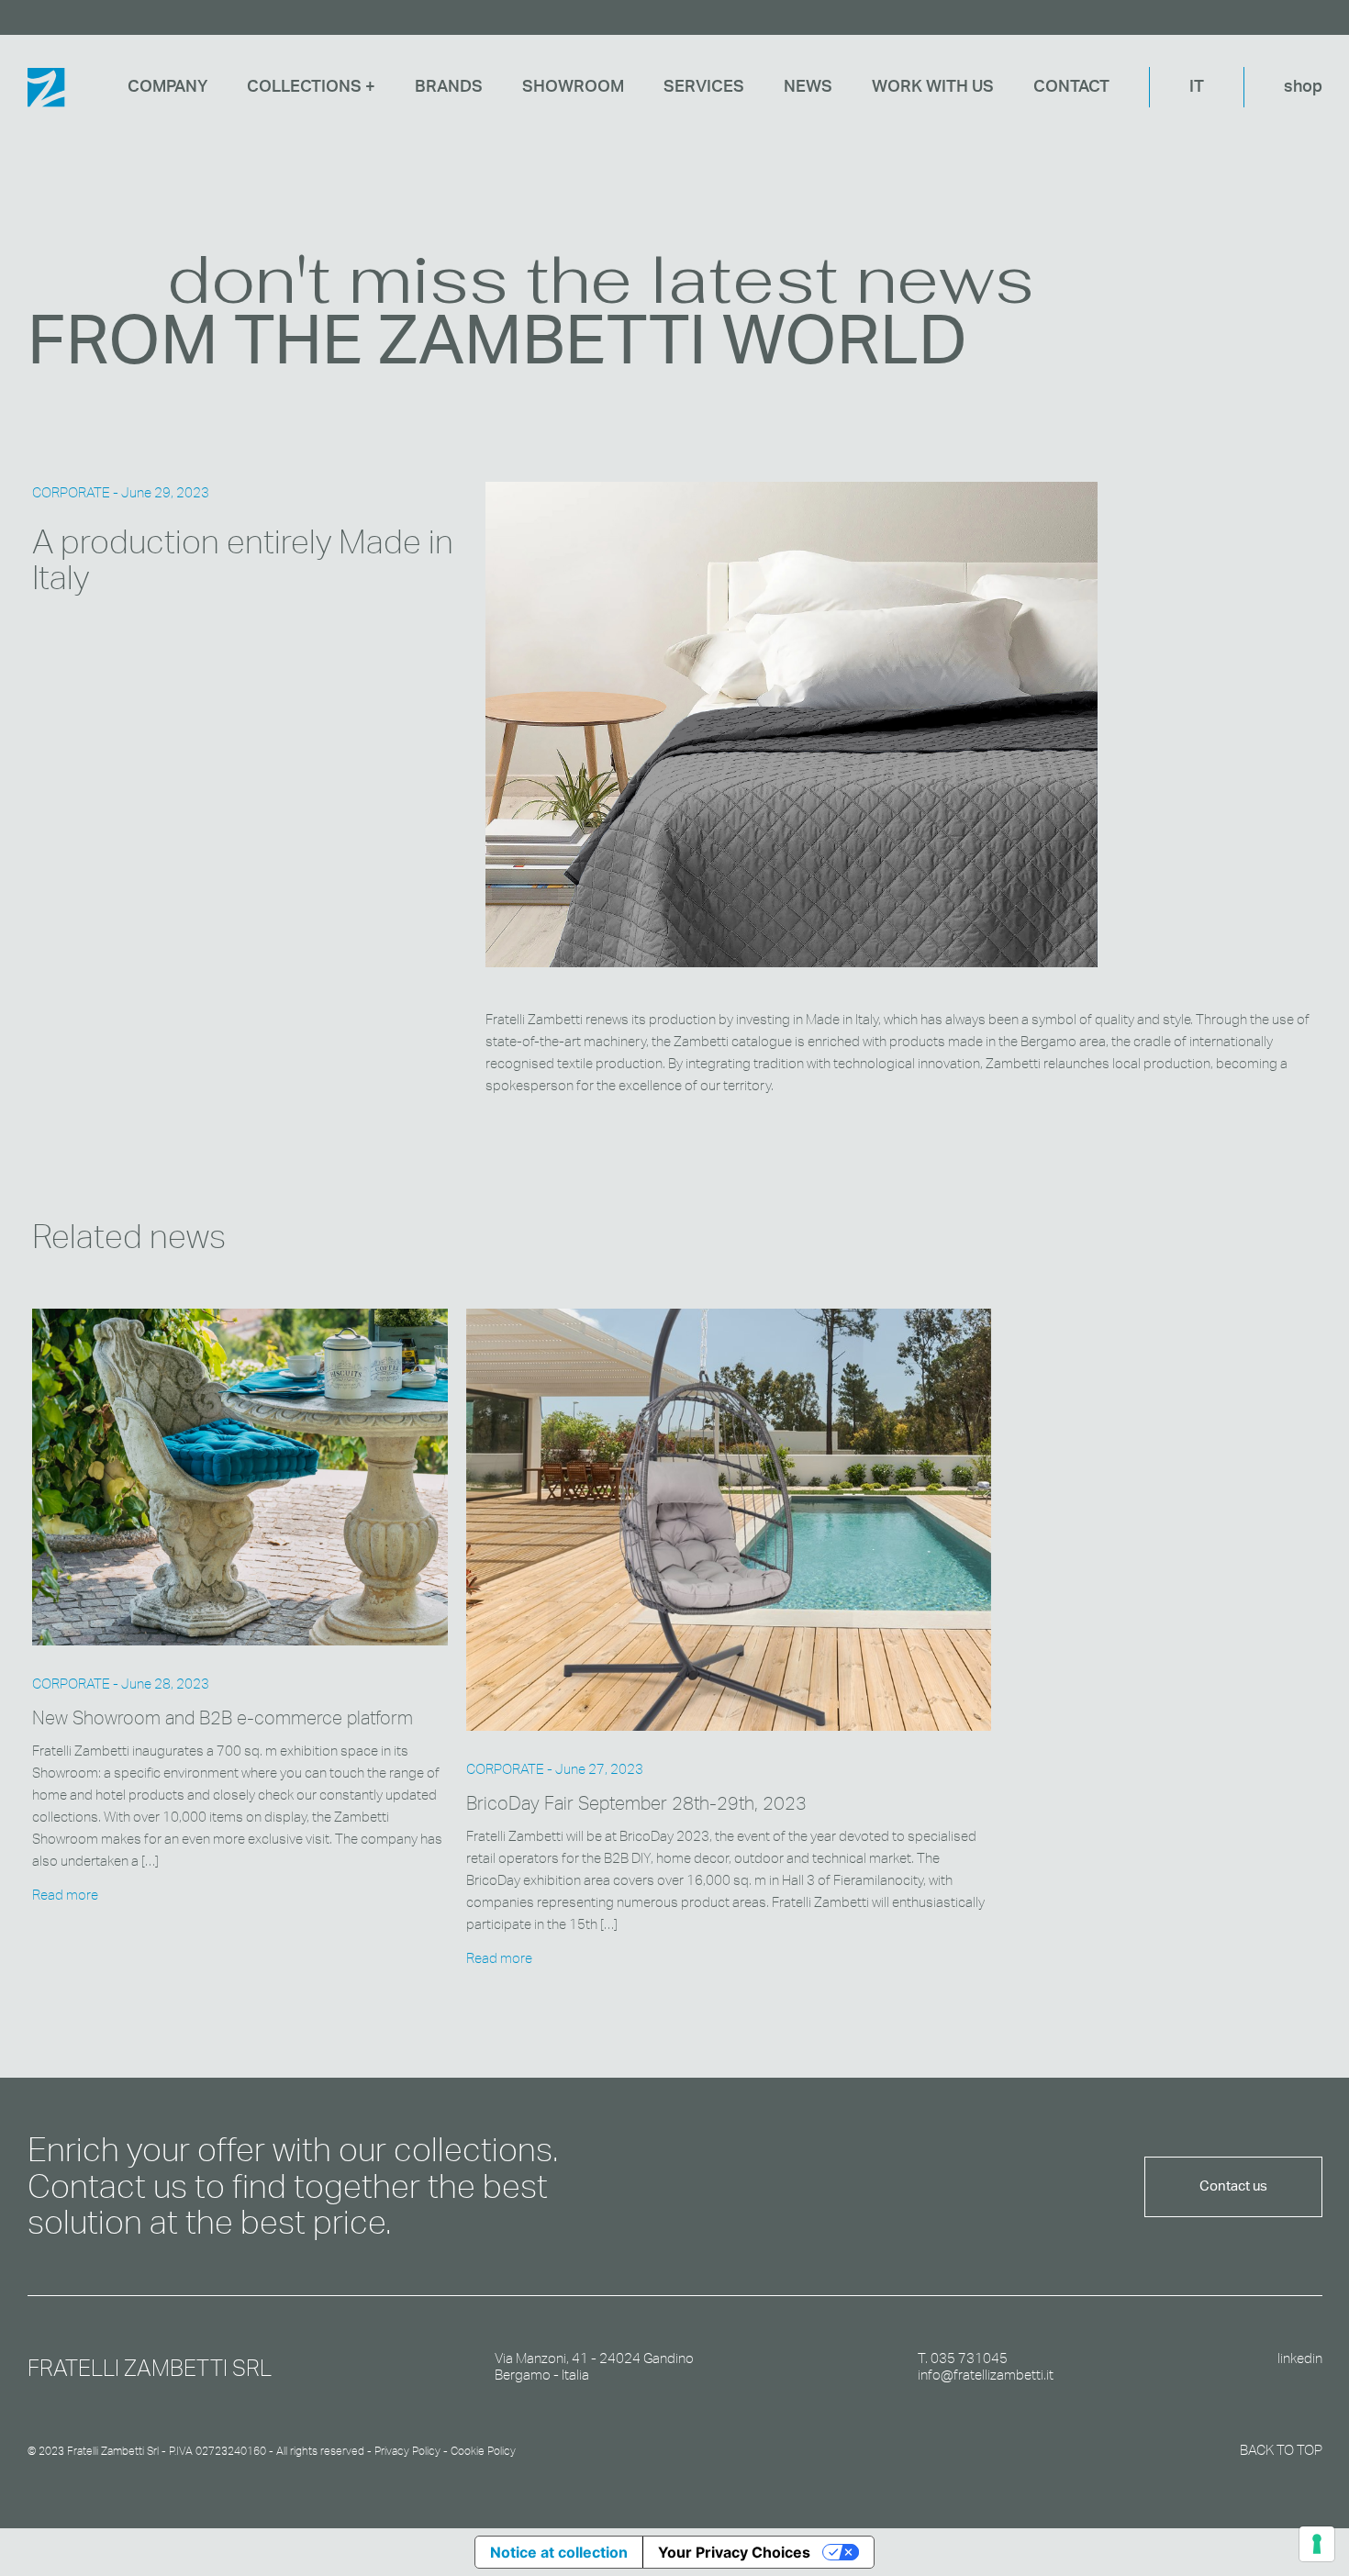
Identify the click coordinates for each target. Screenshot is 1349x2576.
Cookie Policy (483, 2451)
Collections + (311, 87)
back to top (1281, 2450)
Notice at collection (559, 2552)
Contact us (1233, 2186)
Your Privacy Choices (734, 2552)
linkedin (1300, 2359)
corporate (71, 492)
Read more (65, 1895)
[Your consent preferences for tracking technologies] (1317, 2544)
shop (1303, 87)
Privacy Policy (407, 2451)
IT (1197, 87)
